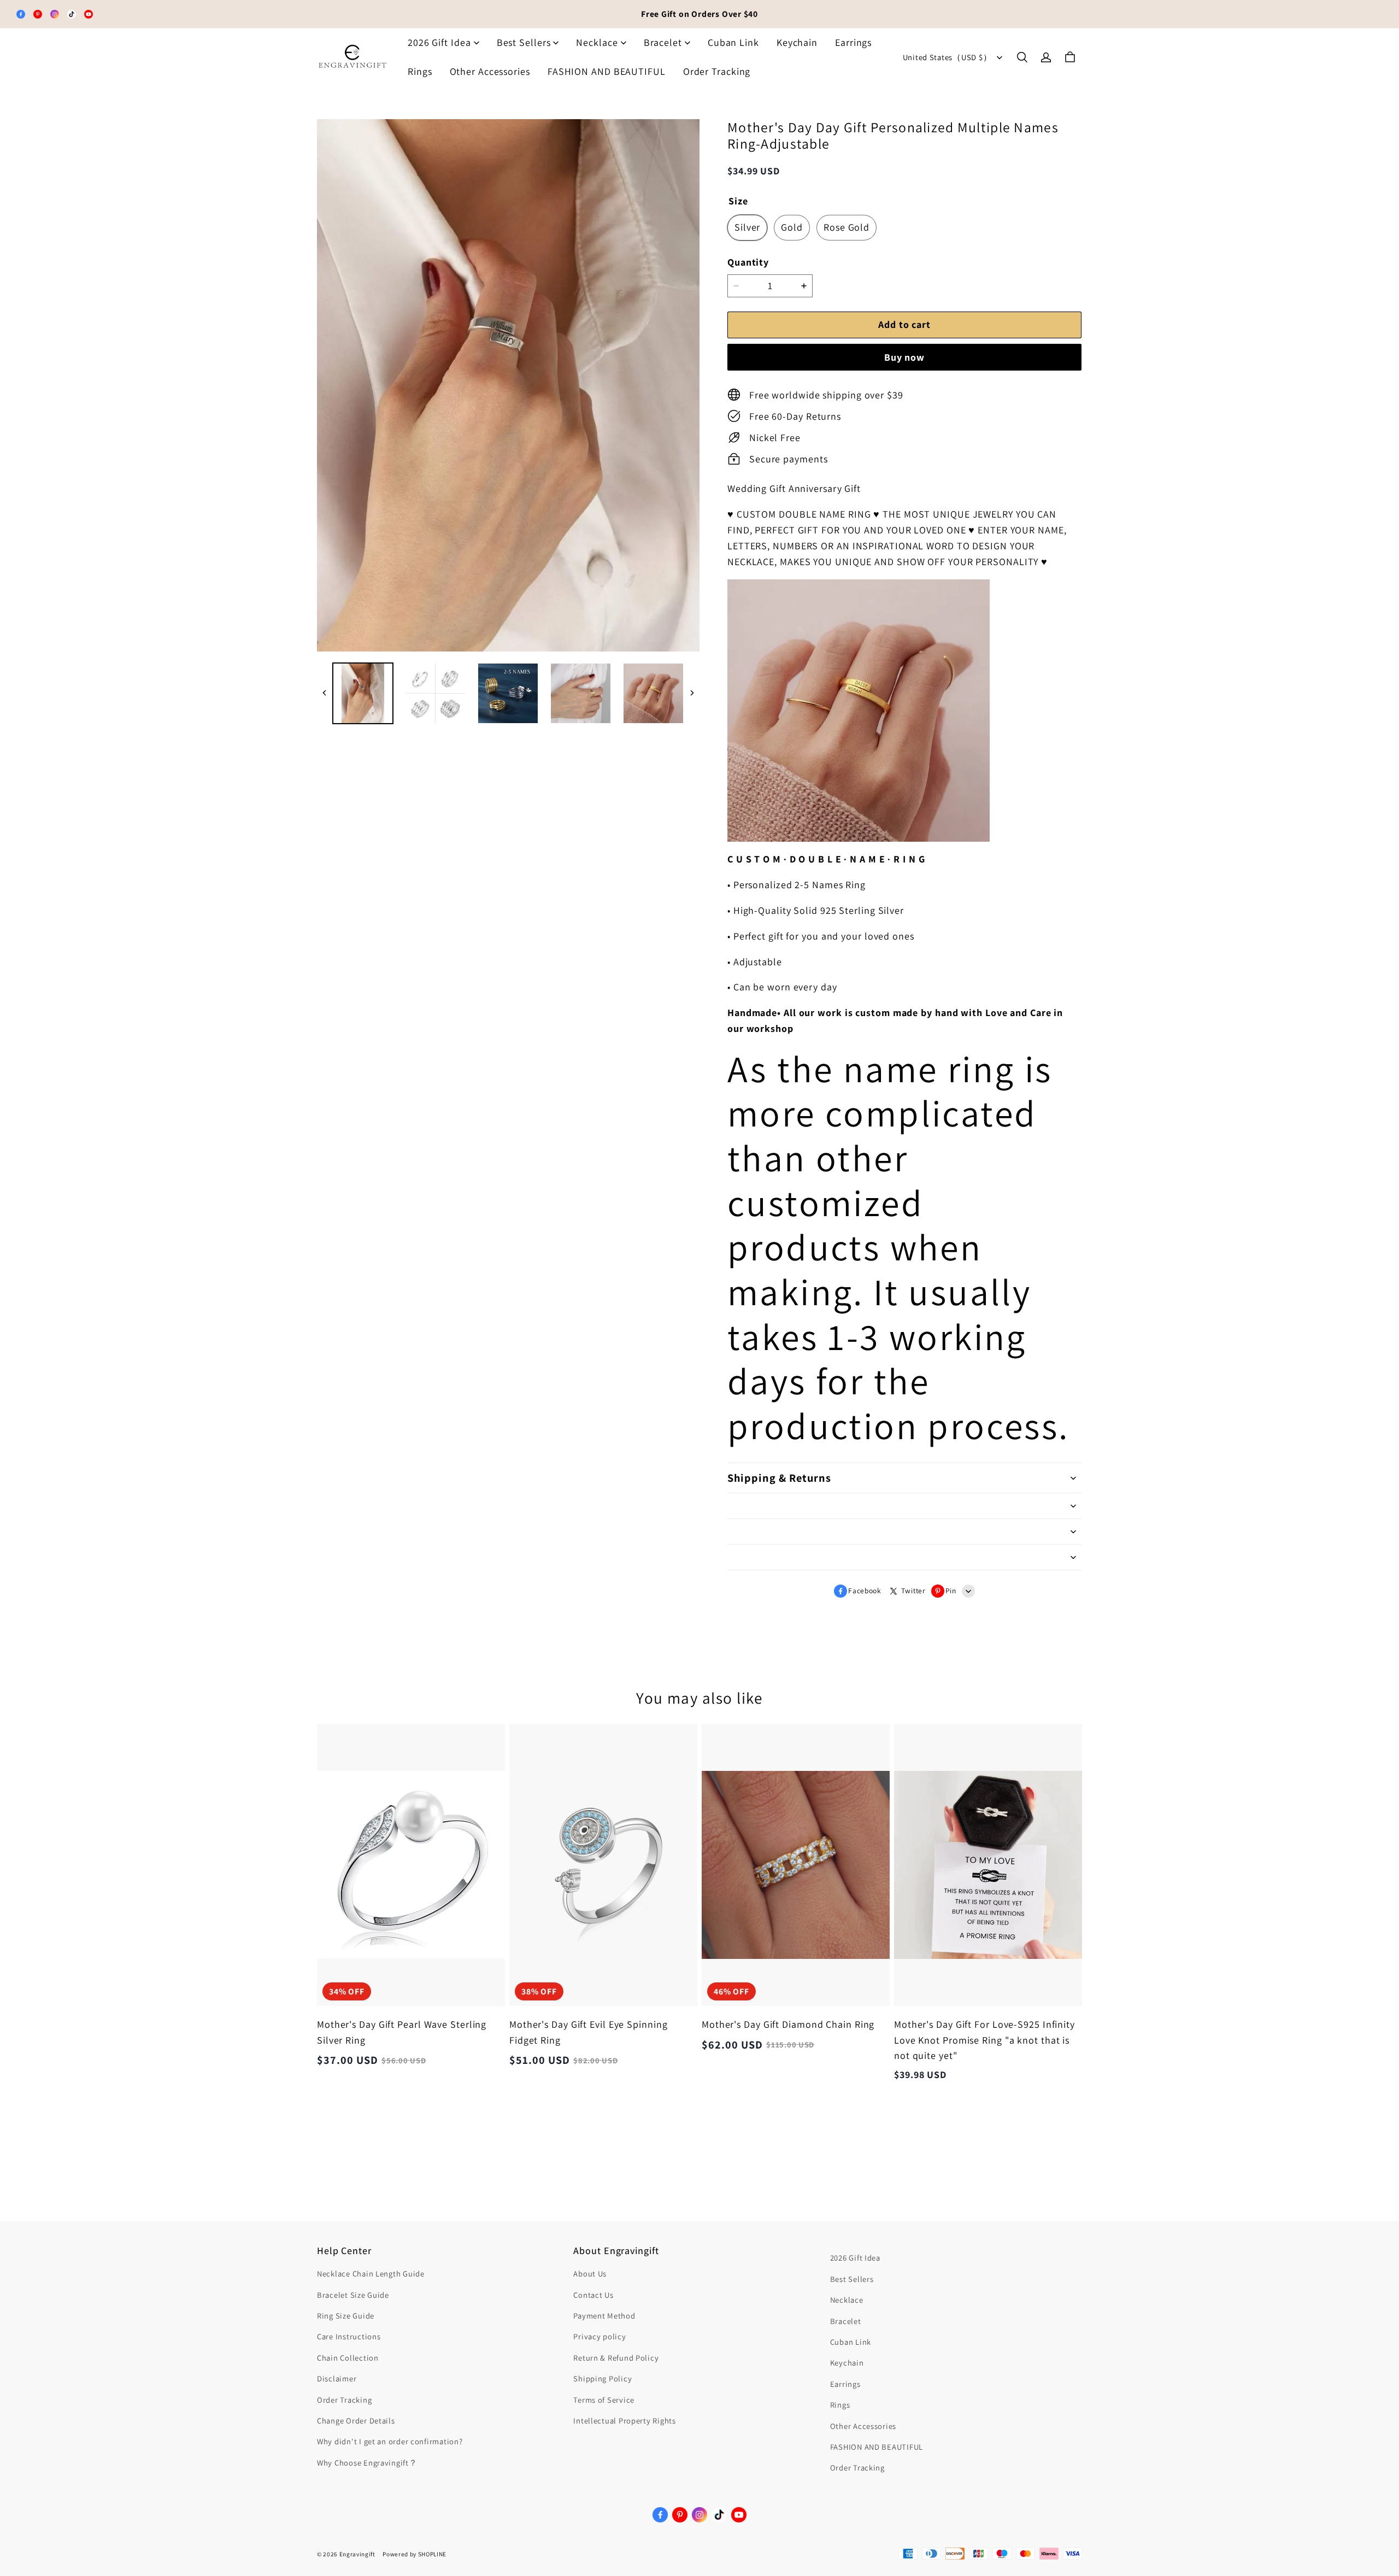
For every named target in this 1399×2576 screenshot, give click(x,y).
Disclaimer (337, 2378)
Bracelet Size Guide (353, 2295)
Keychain (797, 42)
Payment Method (604, 2316)
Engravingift (357, 2554)
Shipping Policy (602, 2378)
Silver (747, 227)
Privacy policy (599, 2336)
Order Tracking (717, 71)
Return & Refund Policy (616, 2358)
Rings (420, 71)
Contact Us (593, 2295)
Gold (792, 227)
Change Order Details (356, 2420)
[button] (1022, 57)
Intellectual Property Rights (624, 2420)
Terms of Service (604, 2400)
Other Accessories (490, 71)
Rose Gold (847, 227)
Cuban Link (733, 42)
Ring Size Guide (346, 2316)
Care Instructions (349, 2336)
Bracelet (663, 42)
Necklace (597, 42)
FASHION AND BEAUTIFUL (607, 71)
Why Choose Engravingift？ (367, 2463)
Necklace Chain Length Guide (371, 2273)
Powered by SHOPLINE (415, 2554)
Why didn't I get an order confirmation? (390, 2441)
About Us (590, 2273)
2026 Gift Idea (439, 42)
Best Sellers (524, 42)
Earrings (853, 42)
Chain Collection (348, 2358)
